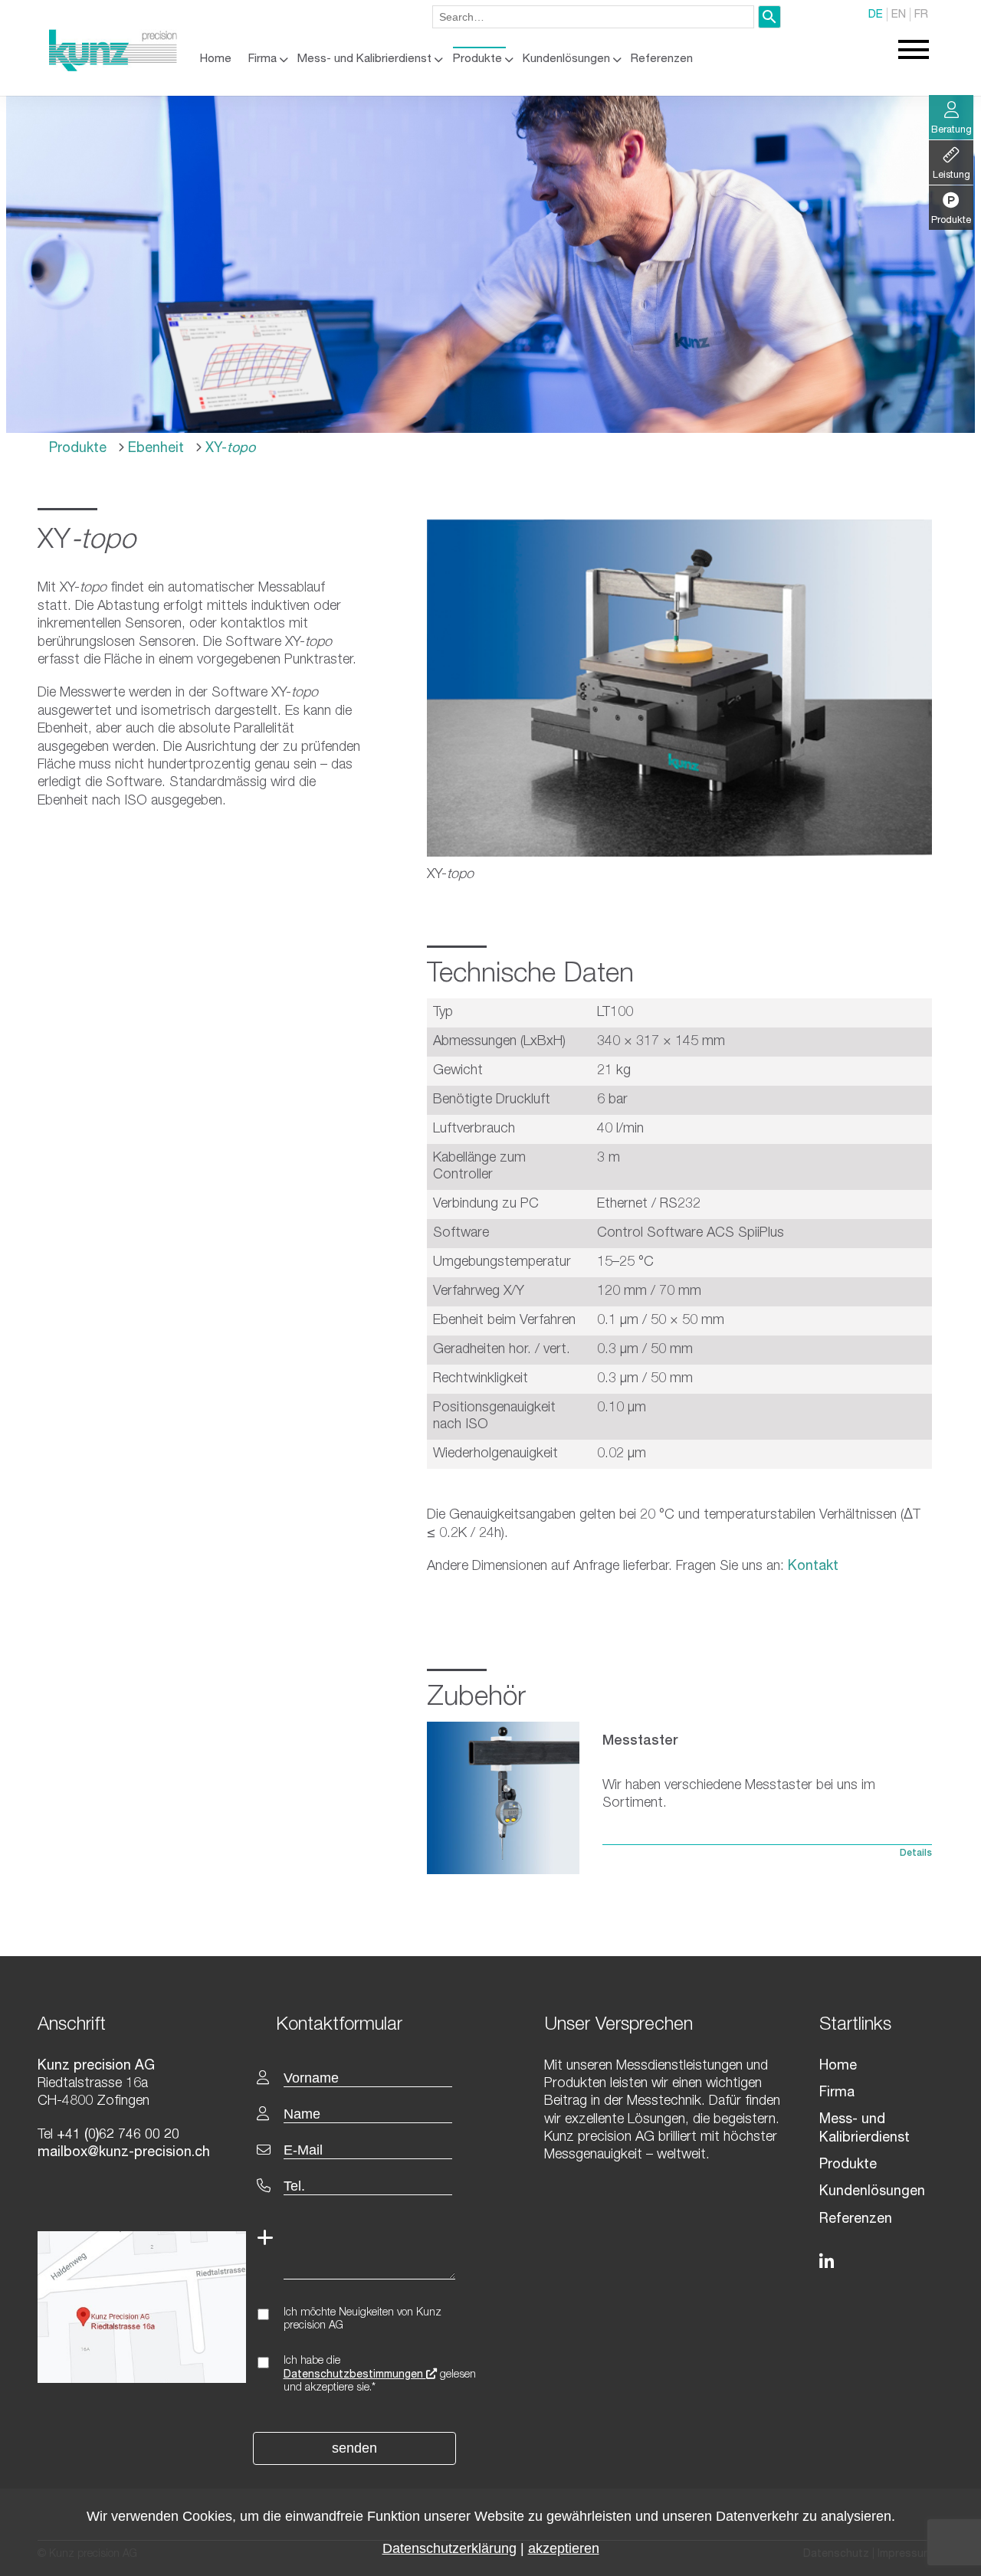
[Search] (769, 17)
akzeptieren (564, 2548)
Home (216, 59)
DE (876, 15)
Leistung (951, 176)
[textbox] (378, 2024)
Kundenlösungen (566, 59)
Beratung (951, 131)
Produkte (477, 59)
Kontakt (811, 1567)
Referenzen (662, 59)
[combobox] (593, 17)
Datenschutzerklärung (449, 2548)
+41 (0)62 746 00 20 (116, 2135)
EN (899, 15)
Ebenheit (154, 449)
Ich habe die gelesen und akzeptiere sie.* (380, 2375)
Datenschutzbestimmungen (355, 2375)
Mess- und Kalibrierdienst (364, 59)
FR (921, 15)
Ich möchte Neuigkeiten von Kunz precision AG (363, 2320)
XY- (228, 449)
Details (916, 1853)
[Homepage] (113, 68)
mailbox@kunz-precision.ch (124, 2153)
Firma (262, 59)
